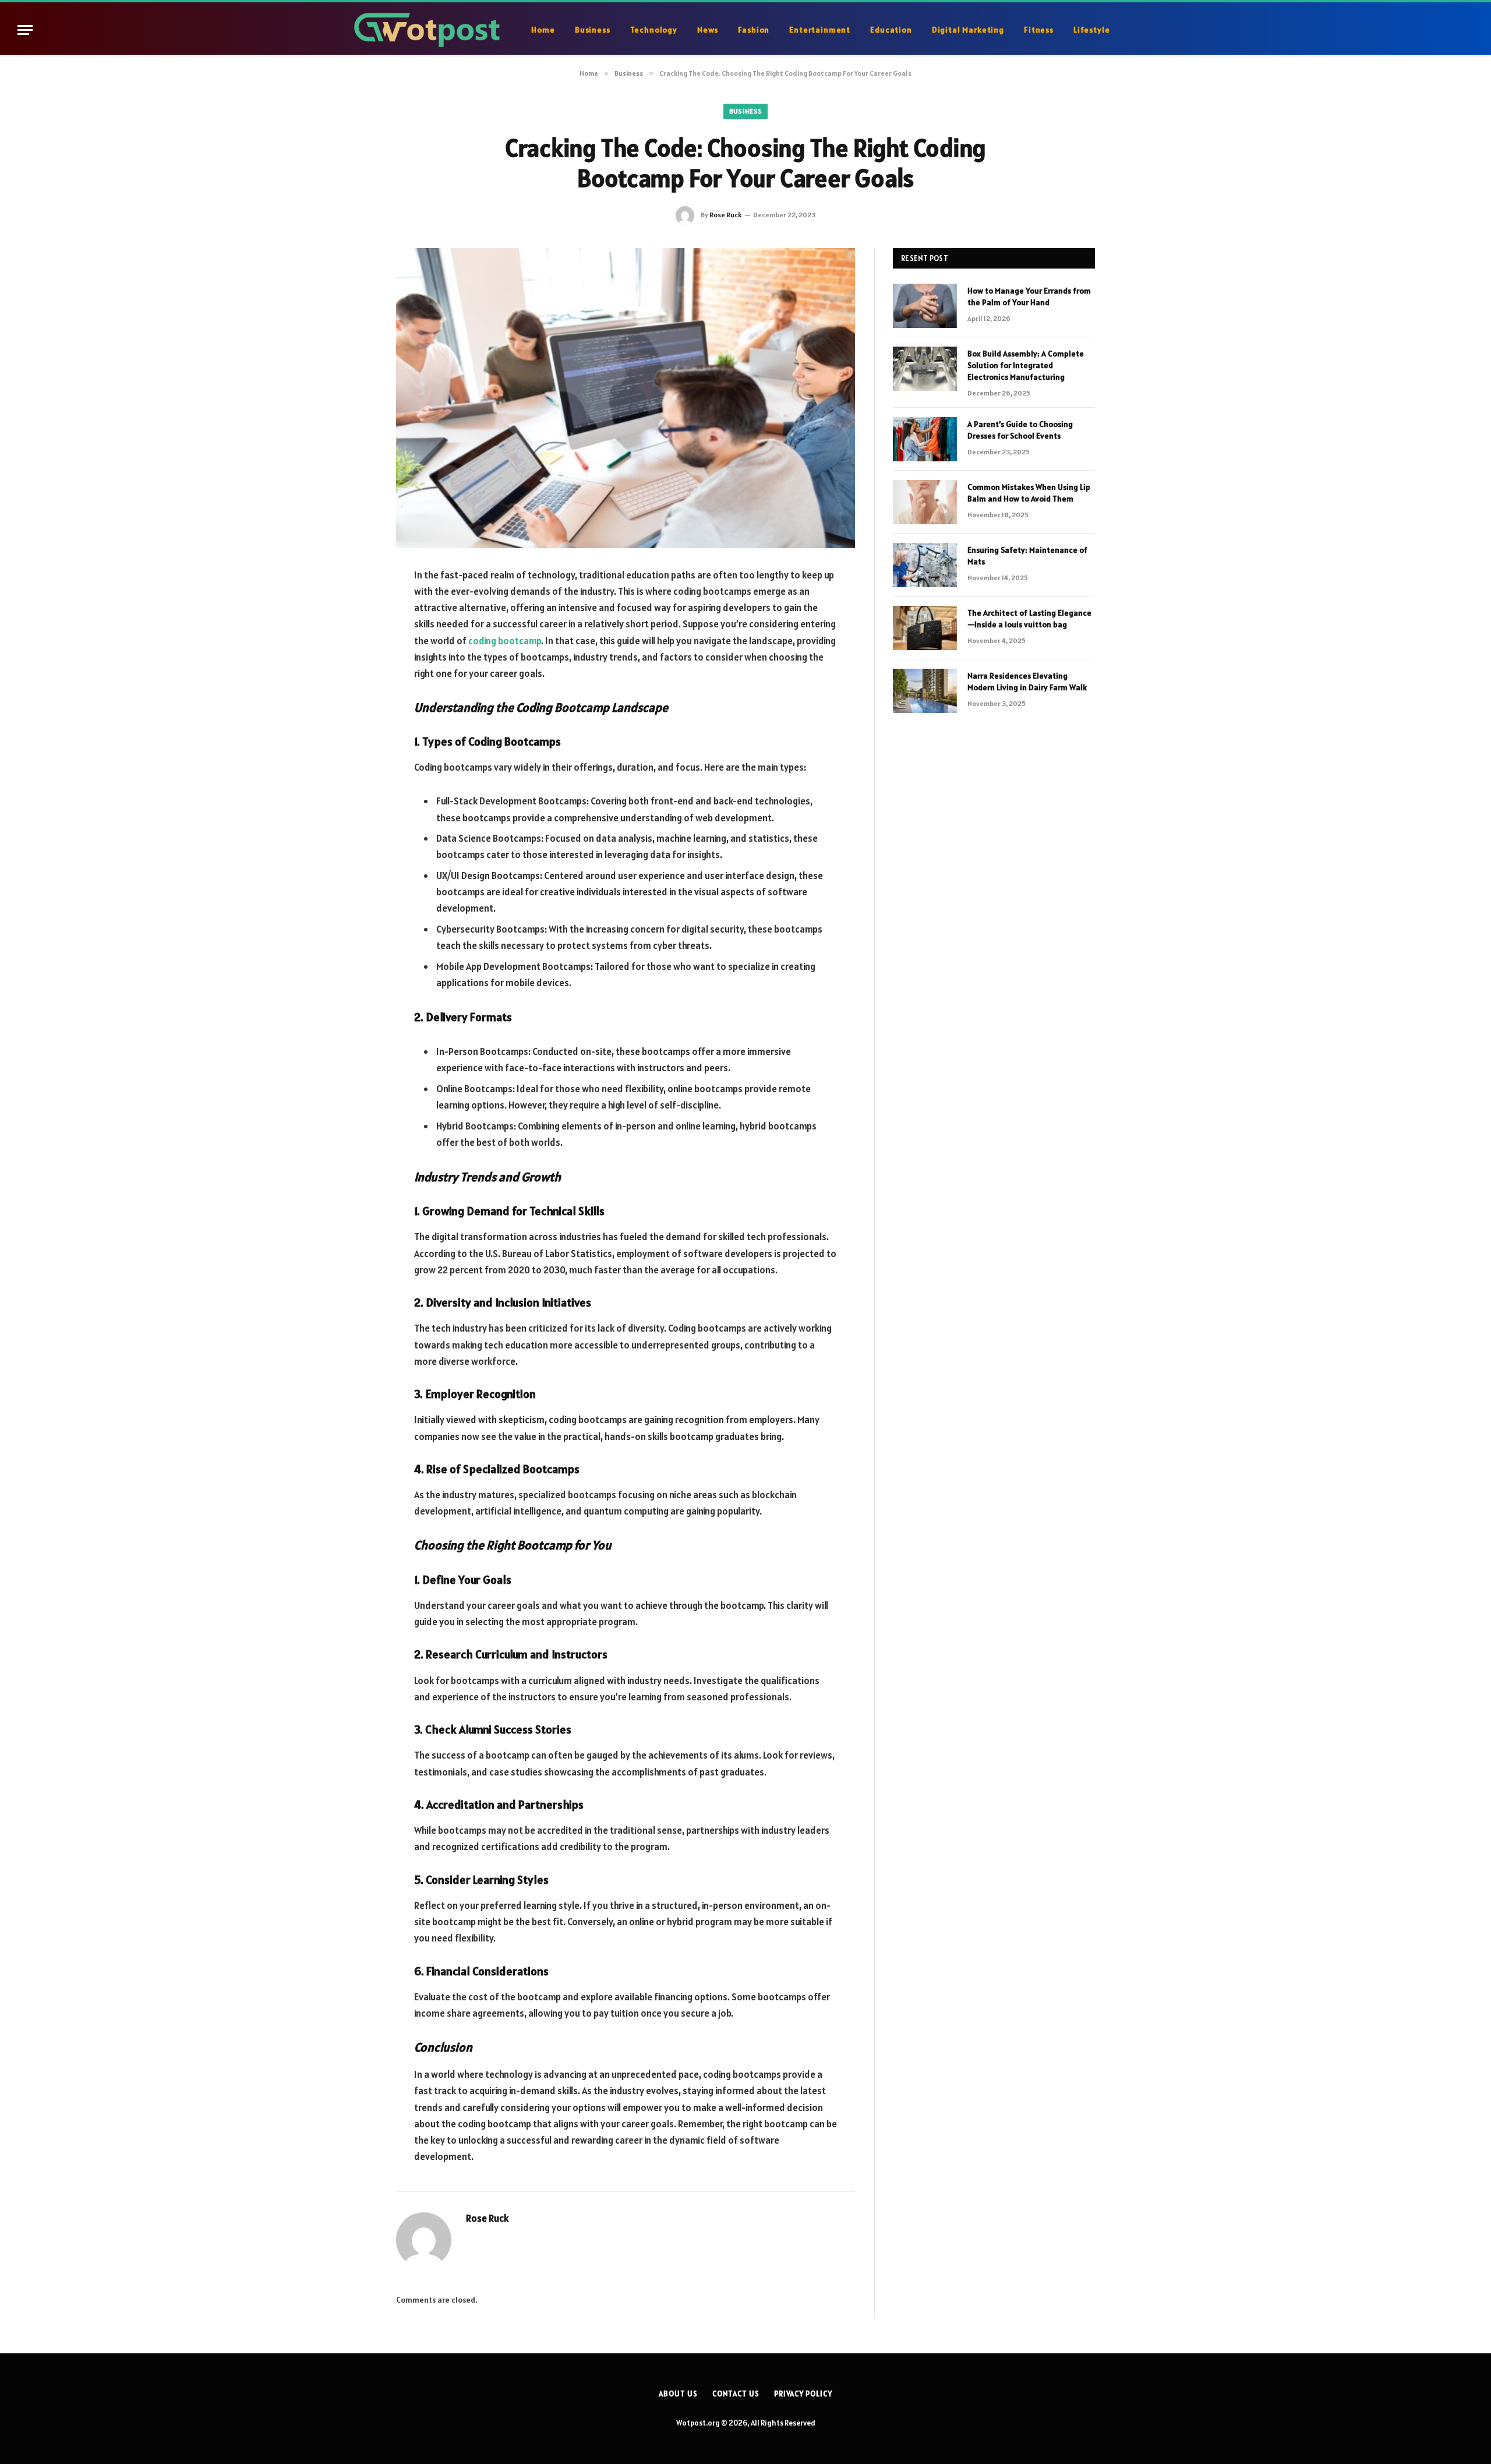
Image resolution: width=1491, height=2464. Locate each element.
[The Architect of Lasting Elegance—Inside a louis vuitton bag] (925, 628)
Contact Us (736, 2394)
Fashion (754, 30)
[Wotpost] (429, 30)
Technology (654, 30)
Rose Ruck (725, 215)
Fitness (1039, 30)
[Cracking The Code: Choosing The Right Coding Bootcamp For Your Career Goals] (626, 398)
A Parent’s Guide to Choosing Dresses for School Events (1020, 430)
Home (543, 30)
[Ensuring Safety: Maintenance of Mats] (925, 565)
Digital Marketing (968, 30)
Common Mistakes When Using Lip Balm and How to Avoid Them (1029, 493)
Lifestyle (1092, 30)
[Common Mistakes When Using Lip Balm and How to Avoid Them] (925, 502)
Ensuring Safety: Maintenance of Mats (1027, 556)
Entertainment (820, 30)
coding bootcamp (505, 641)
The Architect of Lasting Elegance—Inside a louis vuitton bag (1029, 619)
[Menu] (25, 30)
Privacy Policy (803, 2394)
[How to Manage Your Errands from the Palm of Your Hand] (925, 306)
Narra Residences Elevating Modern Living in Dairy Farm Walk (1027, 682)
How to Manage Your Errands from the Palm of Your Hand (1029, 296)
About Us (678, 2394)
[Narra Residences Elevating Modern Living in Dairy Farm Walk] (925, 691)
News (708, 30)
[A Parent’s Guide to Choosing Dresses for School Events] (925, 439)
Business (593, 30)
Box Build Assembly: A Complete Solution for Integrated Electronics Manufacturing (1026, 365)
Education (891, 30)
